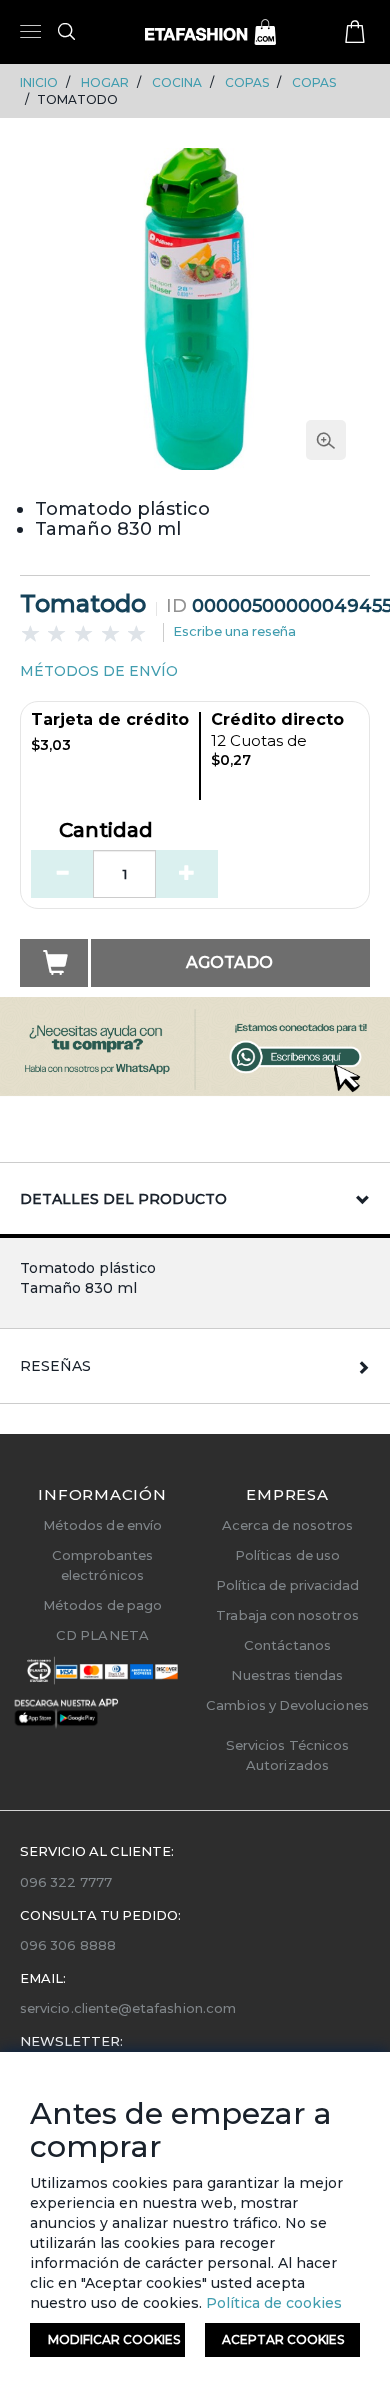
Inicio (39, 82)
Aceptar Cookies (283, 2339)
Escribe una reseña (234, 631)
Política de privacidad (287, 1585)
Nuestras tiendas (287, 1675)
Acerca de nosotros (287, 1525)
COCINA (177, 82)
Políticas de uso (287, 1555)
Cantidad (106, 831)
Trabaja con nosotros (287, 1615)
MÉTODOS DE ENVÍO (99, 671)
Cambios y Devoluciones (287, 1705)
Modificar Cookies (114, 2339)
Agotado (229, 962)
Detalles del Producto (123, 1199)
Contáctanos (288, 1645)
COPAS (247, 82)
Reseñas (55, 1366)
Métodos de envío (102, 1525)
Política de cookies (272, 2303)
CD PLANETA (102, 1635)
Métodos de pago (102, 1605)
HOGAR (105, 82)
